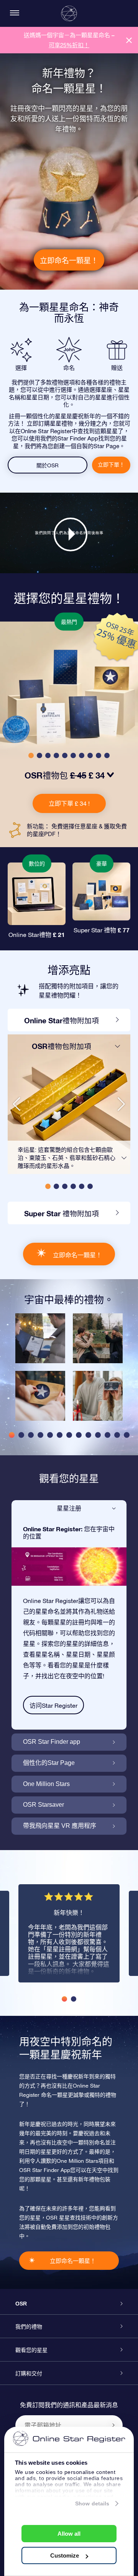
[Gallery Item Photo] (40, 1338)
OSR (21, 2304)
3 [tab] (31, 1435)
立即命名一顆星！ (69, 260)
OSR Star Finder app (52, 1742)
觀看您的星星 (31, 2350)
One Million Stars (46, 1784)
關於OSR (48, 465)
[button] (31, 755)
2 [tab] (21, 1435)
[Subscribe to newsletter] (113, 2425)
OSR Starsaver (44, 1805)
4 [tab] (40, 1435)
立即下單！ (111, 465)
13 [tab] (127, 1435)
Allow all (69, 2534)
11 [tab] (108, 1435)
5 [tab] (50, 1435)
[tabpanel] (40, 1371)
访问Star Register (53, 1705)
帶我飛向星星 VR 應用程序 (60, 1826)
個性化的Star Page (49, 1763)
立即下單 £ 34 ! (69, 803)
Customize (65, 2555)
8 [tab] (79, 1435)
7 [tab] (69, 1435)
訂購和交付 (29, 2373)
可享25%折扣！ (69, 45)
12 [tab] (117, 1435)
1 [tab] (12, 1435)
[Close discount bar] (129, 40)
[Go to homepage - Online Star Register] (69, 13)
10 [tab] (98, 1435)
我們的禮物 (29, 2327)
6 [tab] (60, 1435)
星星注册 (69, 1508)
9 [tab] (88, 1435)
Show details (92, 2503)
